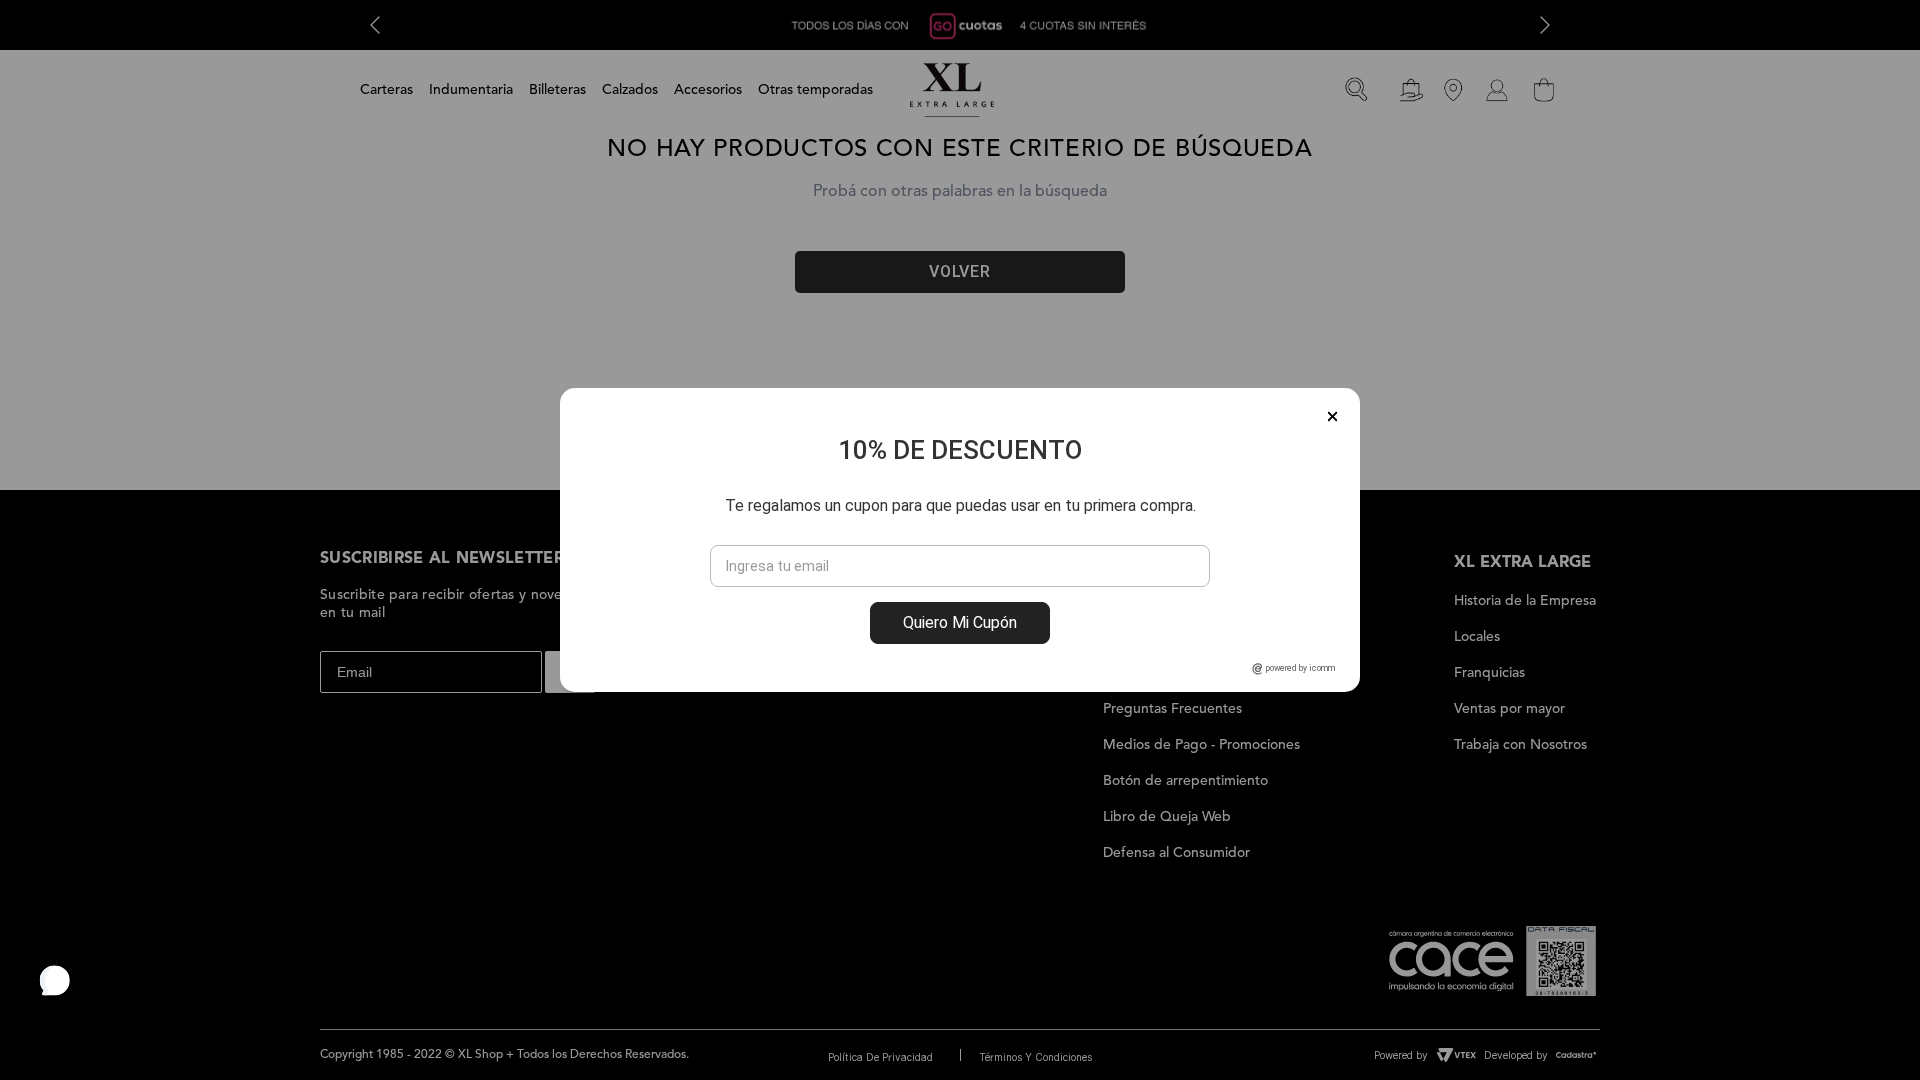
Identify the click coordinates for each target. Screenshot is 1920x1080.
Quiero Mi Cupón (960, 622)
